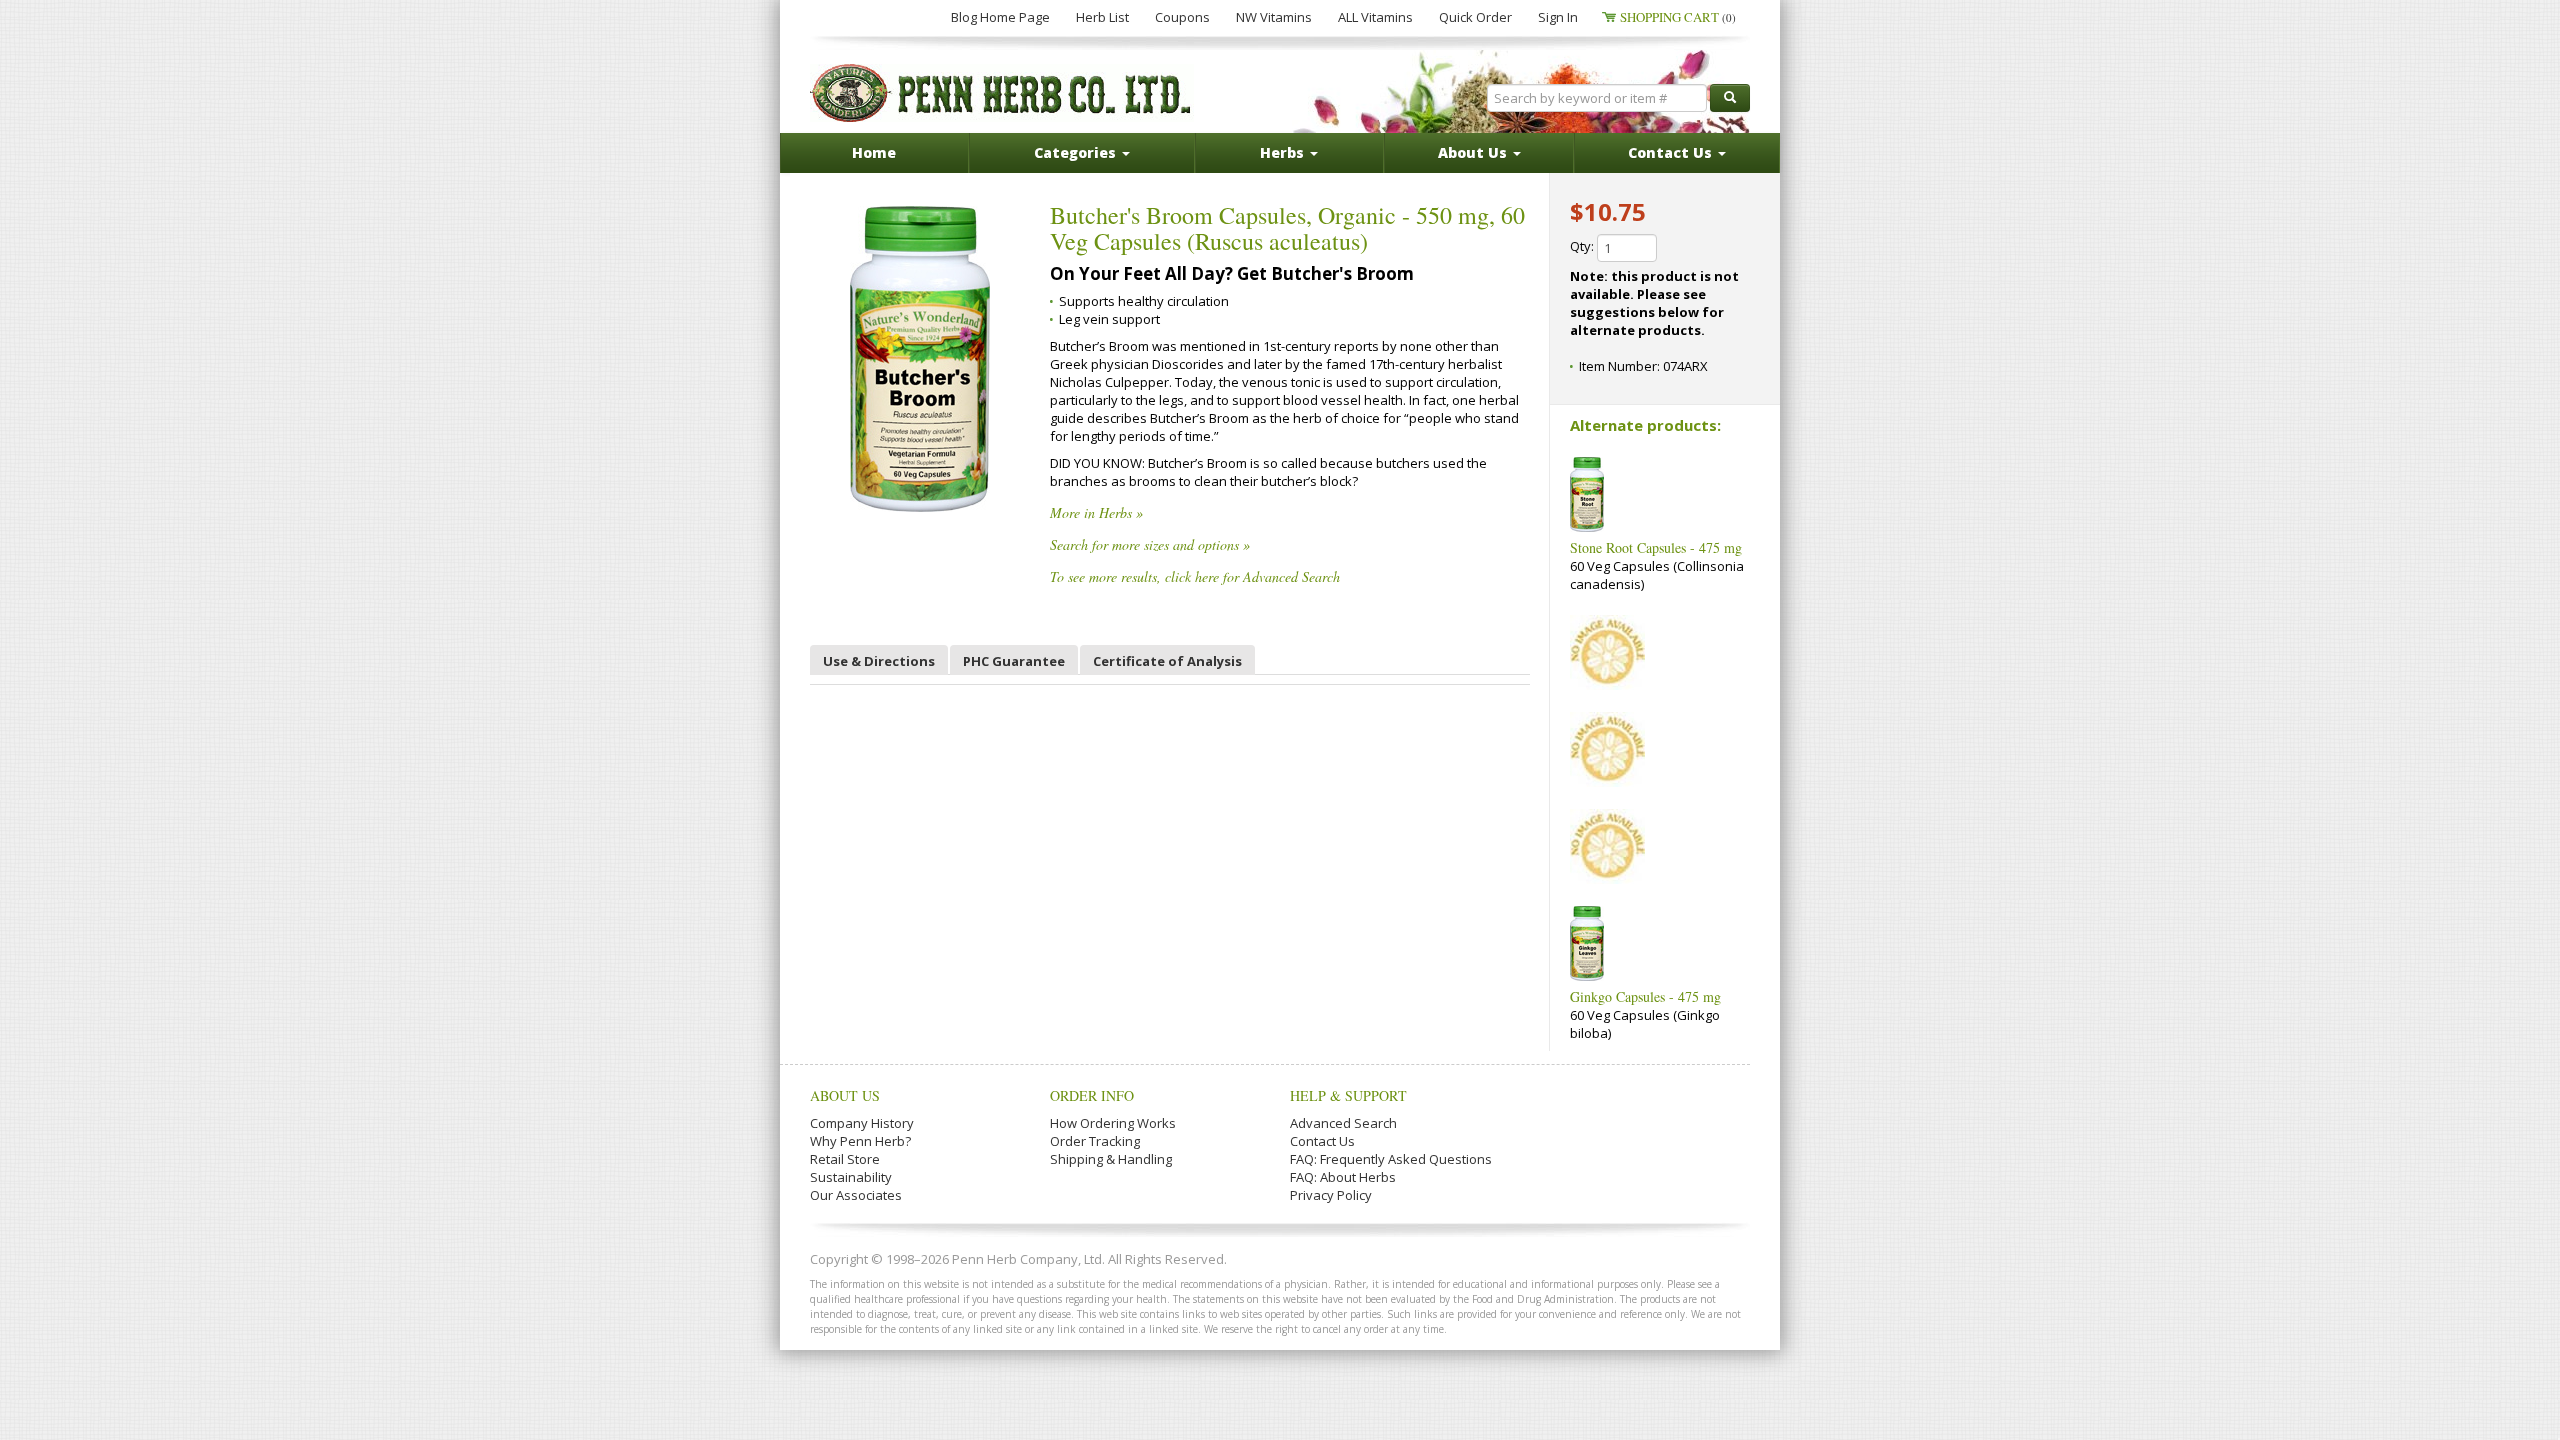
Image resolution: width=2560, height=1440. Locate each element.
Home (874, 152)
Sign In (1558, 17)
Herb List (1102, 17)
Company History (862, 1123)
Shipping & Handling (1111, 1159)
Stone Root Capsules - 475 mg (1656, 547)
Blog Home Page (1000, 17)
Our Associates (856, 1195)
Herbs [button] (1284, 152)
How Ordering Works (1113, 1123)
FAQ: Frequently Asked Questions (1391, 1159)
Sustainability (851, 1177)
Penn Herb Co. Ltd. (1002, 93)
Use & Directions (879, 661)
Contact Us (1322, 1141)
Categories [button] (1077, 152)
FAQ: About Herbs (1343, 1177)
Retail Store (845, 1159)
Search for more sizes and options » (1150, 544)
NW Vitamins (1274, 17)
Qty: (1583, 246)
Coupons (1182, 17)
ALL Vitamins (1375, 17)
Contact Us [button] (1672, 152)
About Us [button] (1474, 152)
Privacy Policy (1331, 1195)
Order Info (1092, 1095)
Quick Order (1475, 17)
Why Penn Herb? (860, 1141)
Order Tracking (1095, 1141)
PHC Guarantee (1014, 661)
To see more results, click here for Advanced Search (1195, 576)
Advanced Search (1343, 1123)
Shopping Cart (1678, 17)
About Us (845, 1095)
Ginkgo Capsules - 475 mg (1645, 996)
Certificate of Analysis (1167, 661)
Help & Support (1348, 1095)
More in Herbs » (1096, 512)
